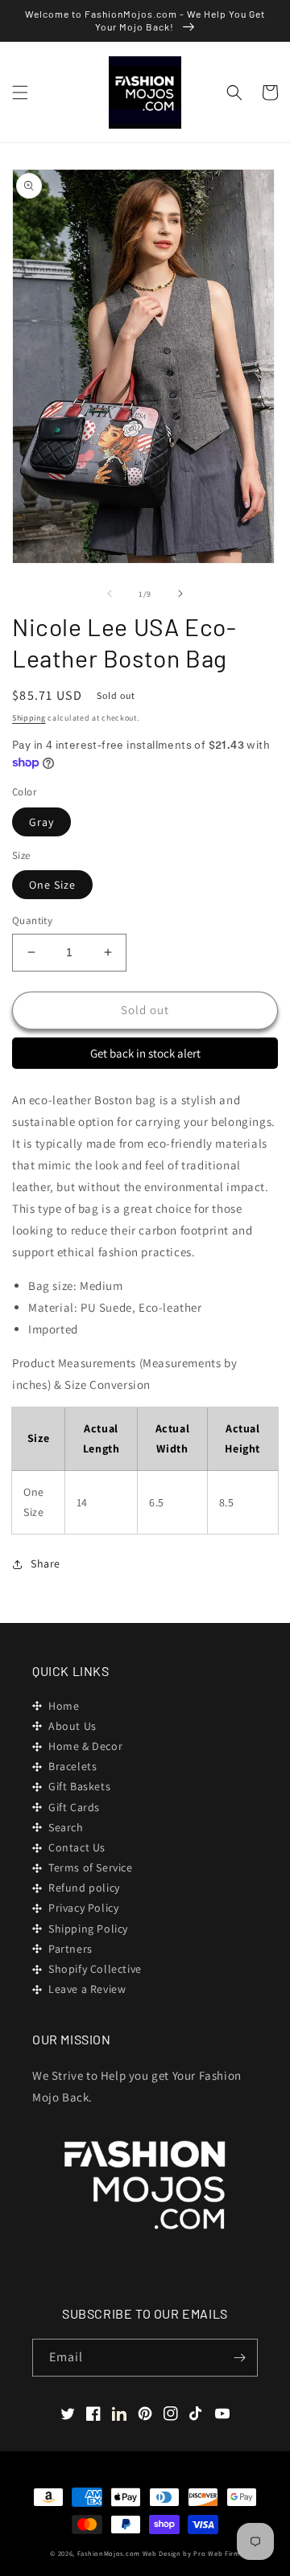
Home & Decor (85, 1746)
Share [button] (46, 1563)
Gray (41, 822)
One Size (52, 885)
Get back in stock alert (145, 1053)
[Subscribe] (239, 2358)
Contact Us (77, 1847)
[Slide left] (110, 594)
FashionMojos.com (109, 2553)
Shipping (29, 718)
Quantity (32, 920)
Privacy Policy (83, 1908)
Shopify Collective (95, 1969)
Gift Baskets (79, 1786)
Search (66, 1827)
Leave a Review (87, 1989)
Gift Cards (74, 1807)
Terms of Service (91, 1867)
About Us (72, 1726)
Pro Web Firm (216, 2553)
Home (64, 1706)
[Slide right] (180, 594)
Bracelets (72, 1766)
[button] (20, 92)
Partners (70, 1949)
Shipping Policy (88, 1929)
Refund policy (84, 1888)
